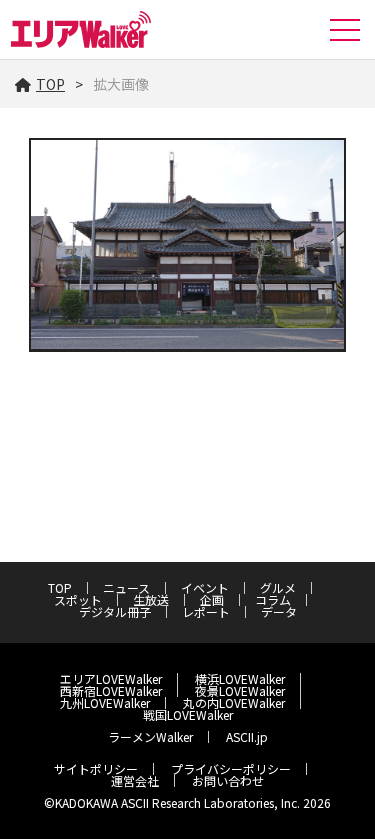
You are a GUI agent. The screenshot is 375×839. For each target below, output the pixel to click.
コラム (273, 599)
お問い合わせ (228, 780)
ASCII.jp (247, 736)
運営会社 (135, 780)
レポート (206, 611)
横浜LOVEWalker (240, 678)
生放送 (151, 599)
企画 (212, 599)
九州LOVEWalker (105, 702)
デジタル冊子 (115, 611)
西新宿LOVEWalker (111, 690)
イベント (205, 587)
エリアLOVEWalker (111, 678)
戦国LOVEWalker (188, 714)
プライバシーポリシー (231, 768)
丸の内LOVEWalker (234, 702)
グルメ (278, 587)
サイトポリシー (96, 768)
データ (279, 611)
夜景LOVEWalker (240, 690)
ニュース (126, 587)
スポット (78, 599)
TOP (50, 84)
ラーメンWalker (150, 736)
